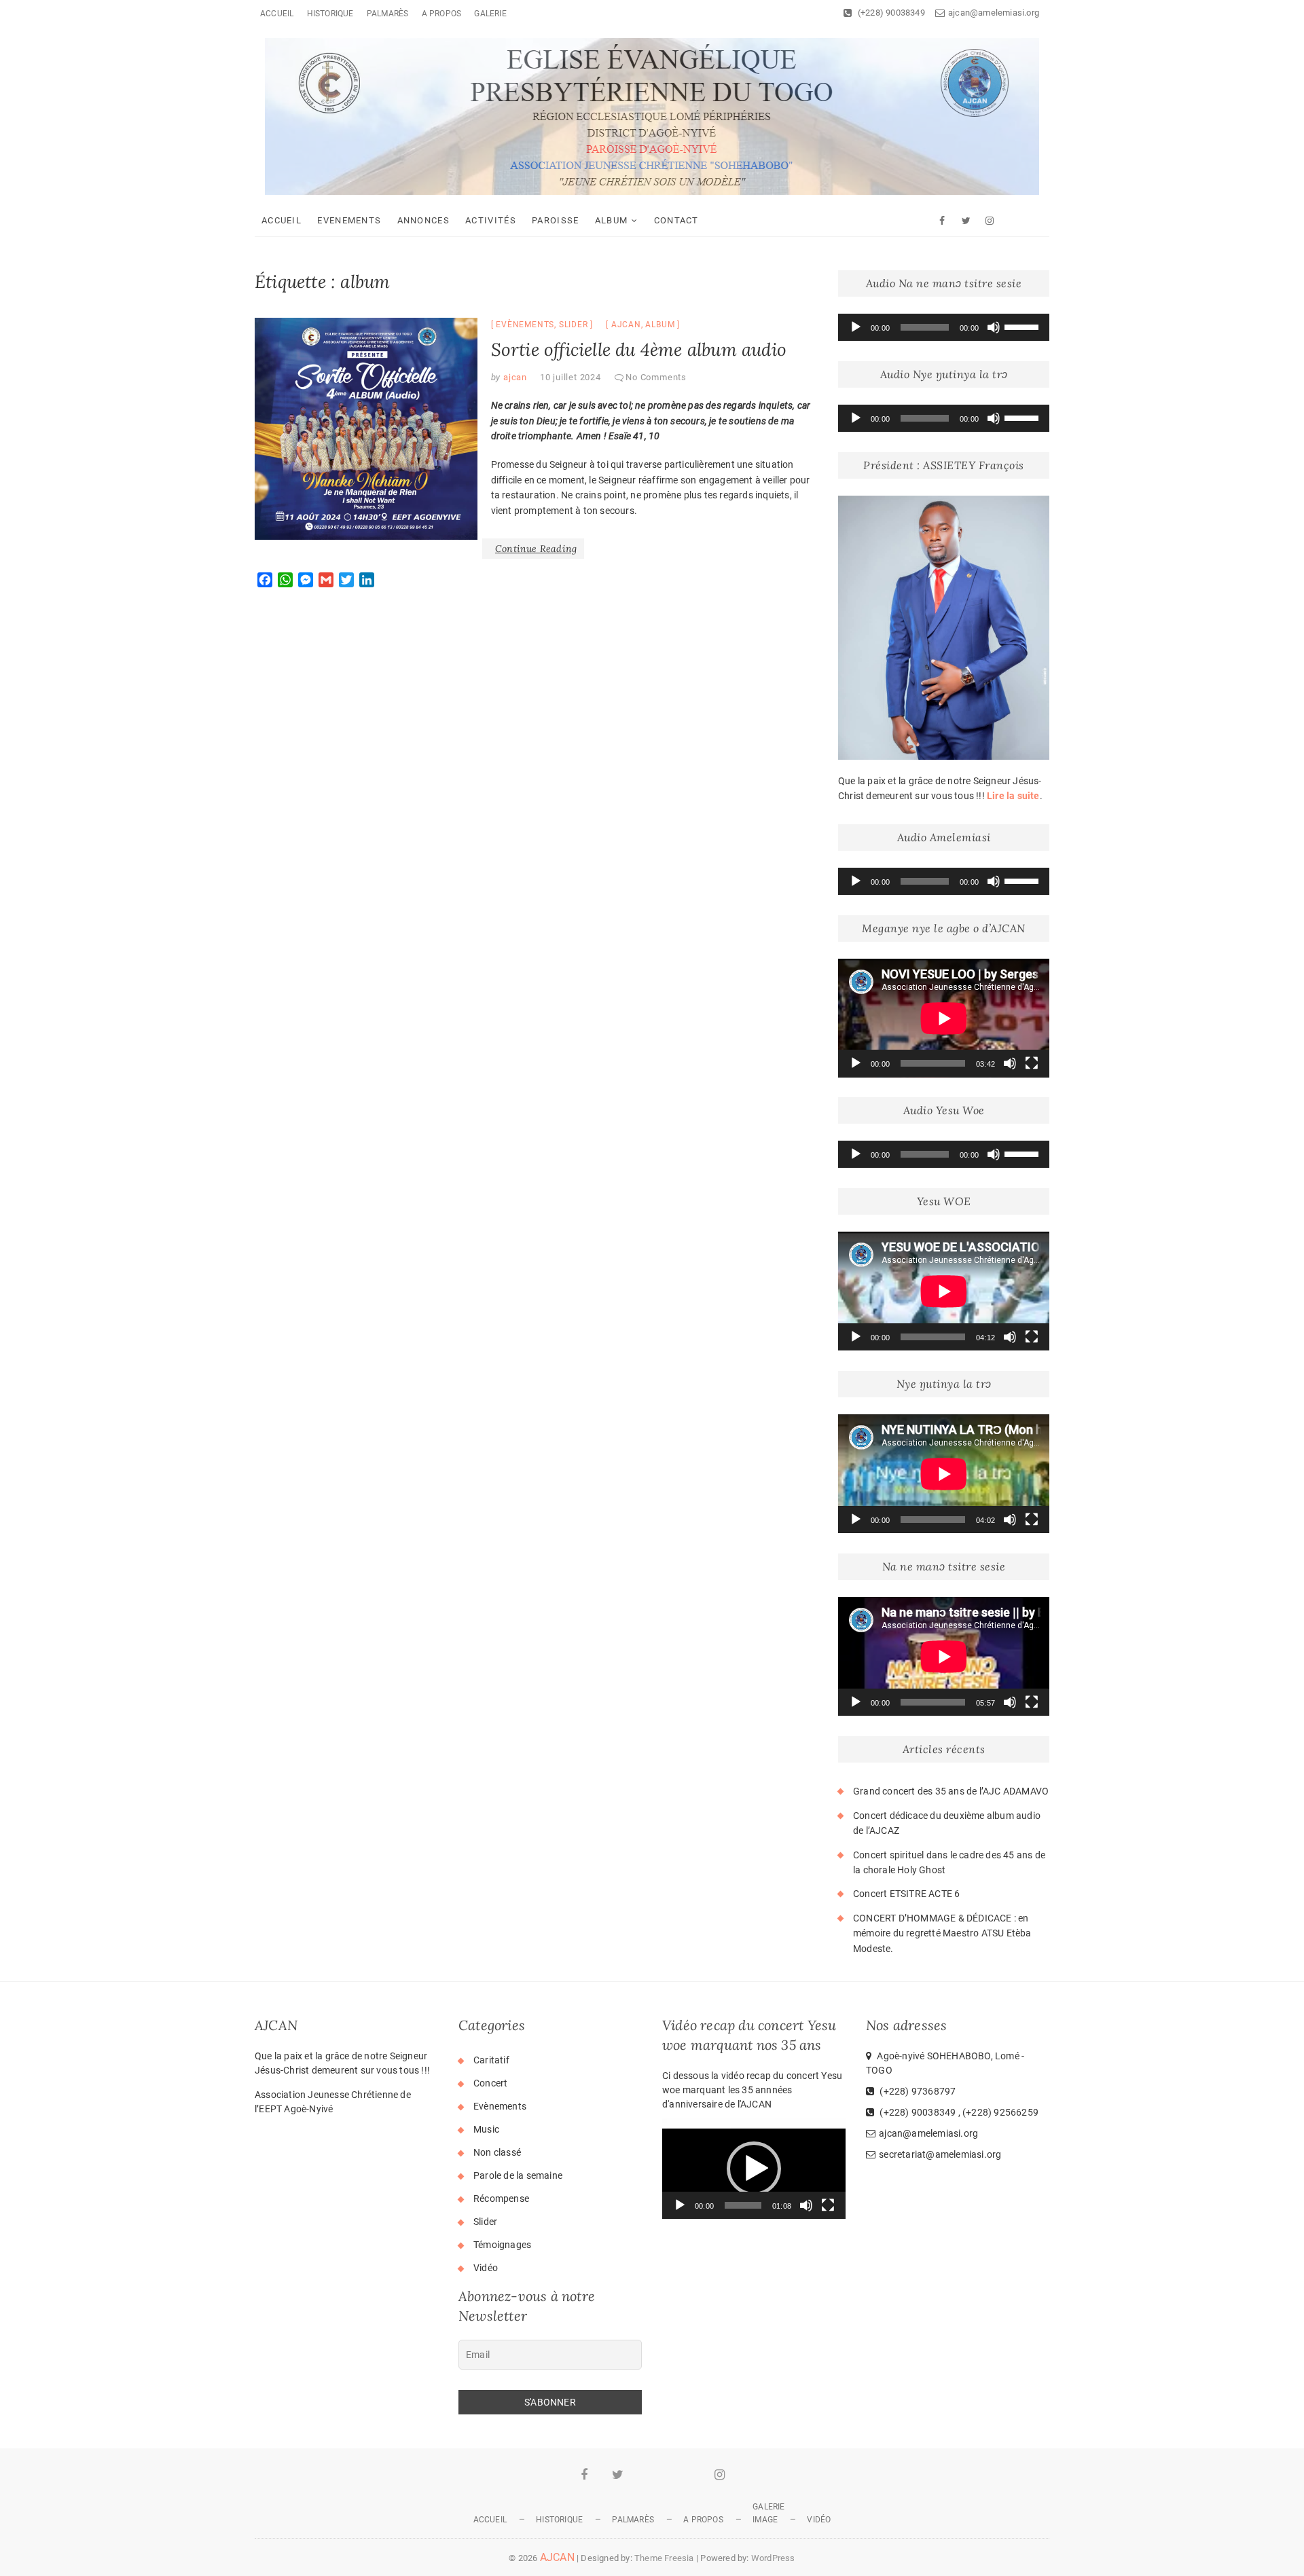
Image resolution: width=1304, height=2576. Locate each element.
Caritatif (491, 2060)
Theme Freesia (664, 2558)
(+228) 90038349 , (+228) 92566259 (958, 2112)
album (660, 325)
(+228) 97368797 (917, 2091)
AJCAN (557, 2557)
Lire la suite (1013, 796)
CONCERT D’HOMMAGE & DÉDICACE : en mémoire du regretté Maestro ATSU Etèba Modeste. (942, 1933)
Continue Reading (536, 549)
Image (765, 2520)
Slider (574, 325)
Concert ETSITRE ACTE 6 (906, 1894)
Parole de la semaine (518, 2175)
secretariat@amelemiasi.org (940, 2154)
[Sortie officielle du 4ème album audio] (366, 429)
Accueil (277, 14)
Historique (330, 14)
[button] (754, 2169)
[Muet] (994, 327)
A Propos (442, 14)
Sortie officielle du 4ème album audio (639, 349)
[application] (944, 327)
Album (612, 220)
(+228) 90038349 (890, 13)
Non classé (497, 2152)
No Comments (656, 377)
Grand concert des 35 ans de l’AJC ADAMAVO (951, 1791)
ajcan (626, 325)
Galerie (490, 14)
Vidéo (486, 2268)
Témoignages (502, 2245)
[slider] (1024, 326)
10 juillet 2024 (570, 377)
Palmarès (388, 14)
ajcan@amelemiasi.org (994, 13)
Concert (490, 2083)
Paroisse (555, 220)
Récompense (501, 2198)
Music (486, 2129)
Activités (491, 220)
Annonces (423, 220)
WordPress (773, 2558)
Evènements (525, 325)
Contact (676, 220)
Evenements (349, 220)
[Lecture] (856, 327)
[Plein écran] (1032, 1063)
